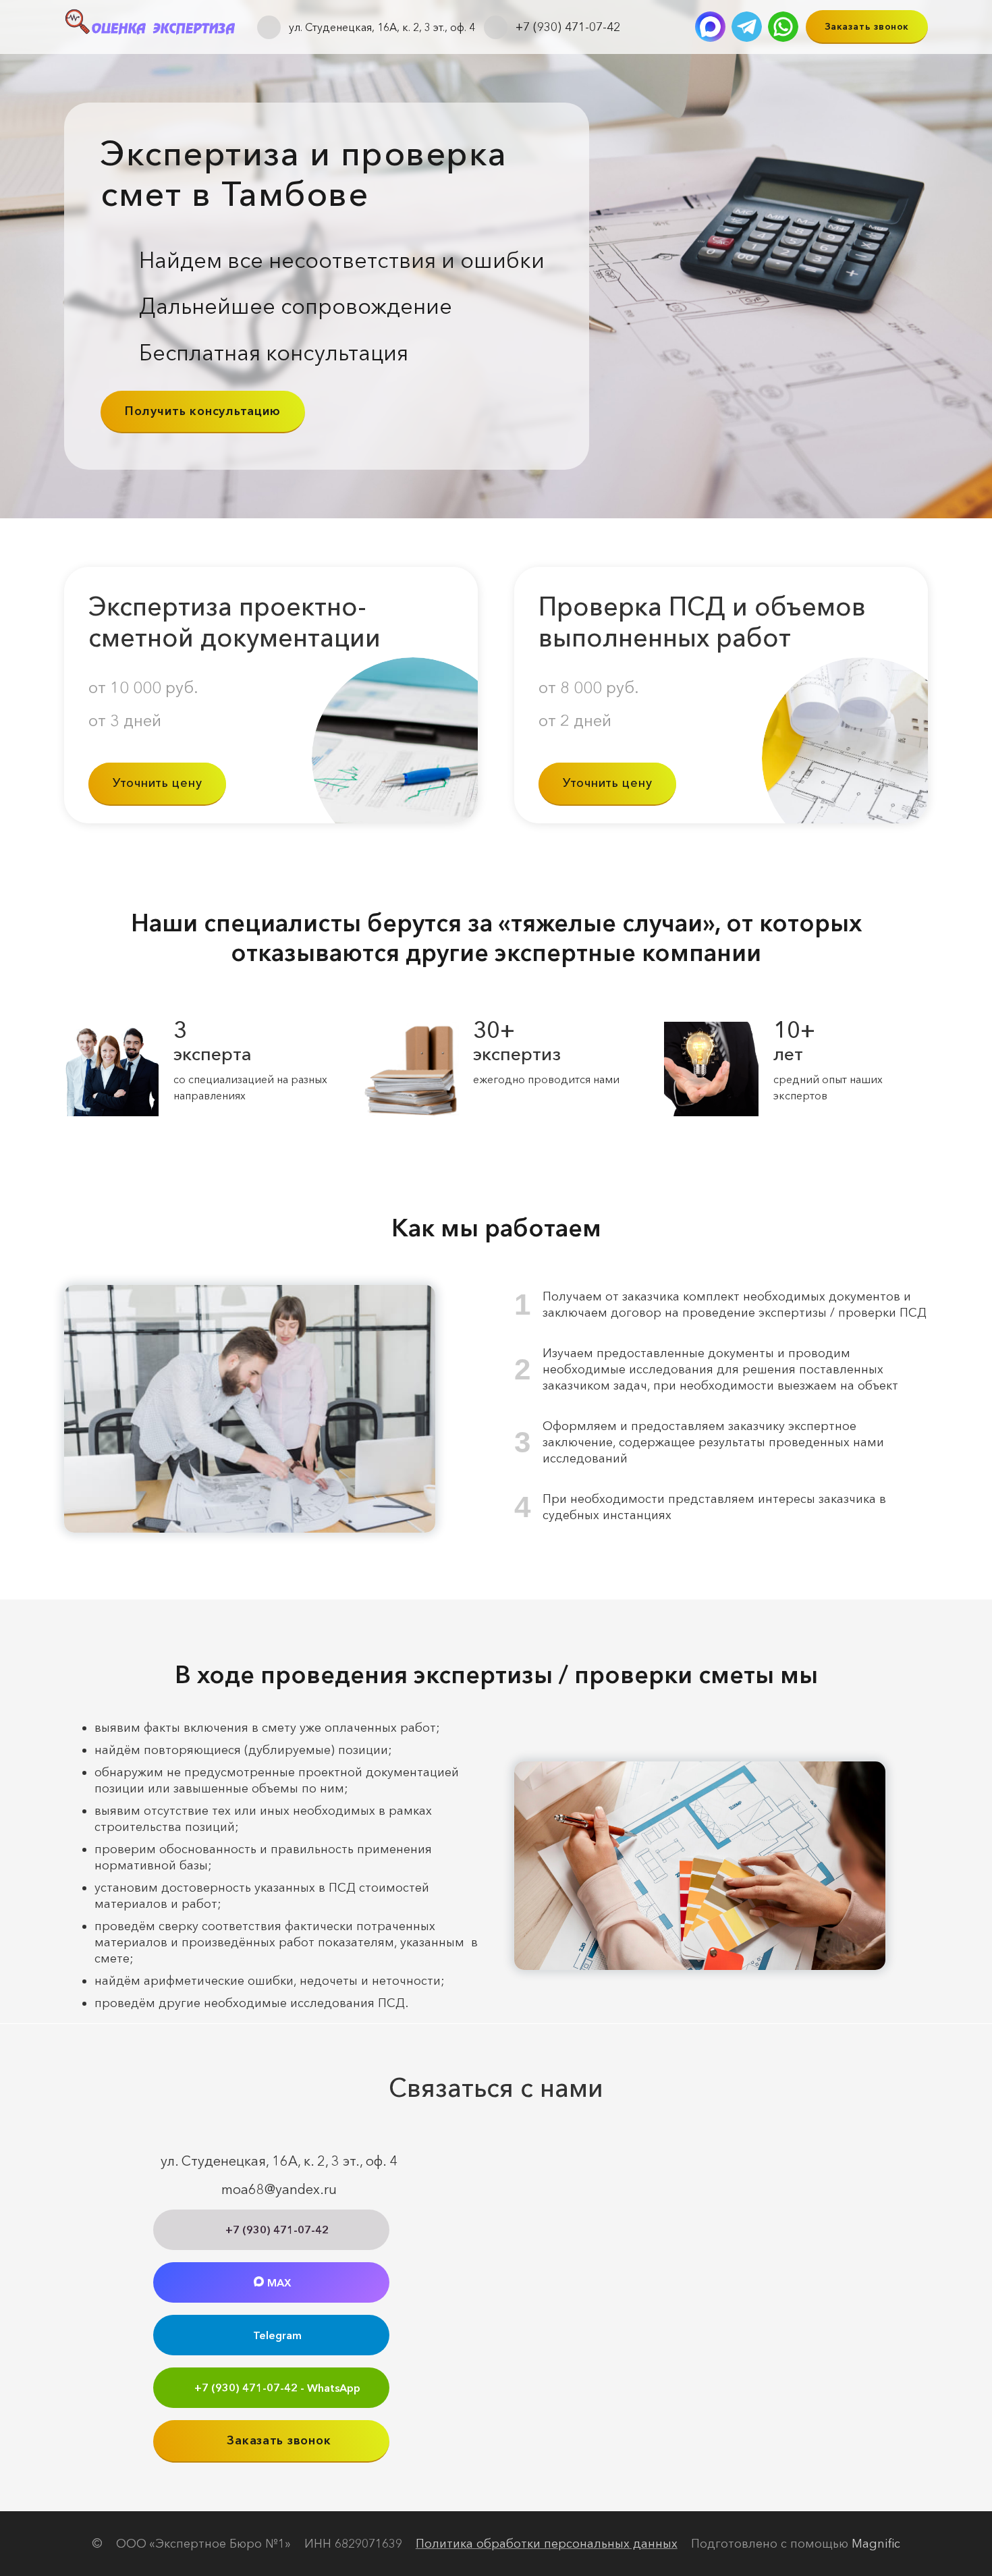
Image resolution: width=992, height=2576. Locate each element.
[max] (710, 27)
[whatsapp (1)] (783, 27)
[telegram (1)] (747, 27)
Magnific (876, 2544)
